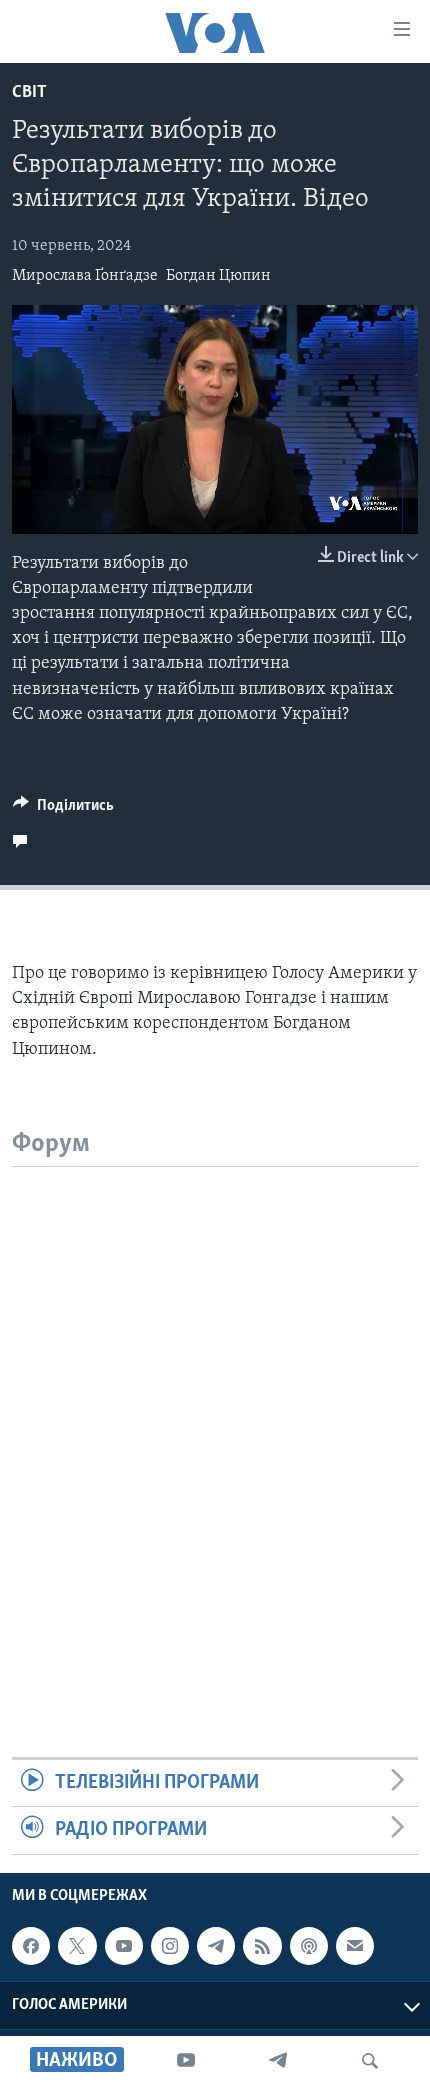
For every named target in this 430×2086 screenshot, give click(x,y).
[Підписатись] (355, 1946)
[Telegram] (278, 2061)
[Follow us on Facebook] (31, 1946)
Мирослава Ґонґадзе (85, 276)
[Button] (63, 810)
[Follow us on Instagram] (170, 1946)
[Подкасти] (309, 1946)
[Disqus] (215, 1417)
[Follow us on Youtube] (124, 1946)
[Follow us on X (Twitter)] (77, 1946)
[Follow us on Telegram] (216, 1946)
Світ (29, 93)
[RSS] (262, 1946)
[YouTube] (186, 2061)
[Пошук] (370, 2061)
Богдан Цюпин (218, 276)
